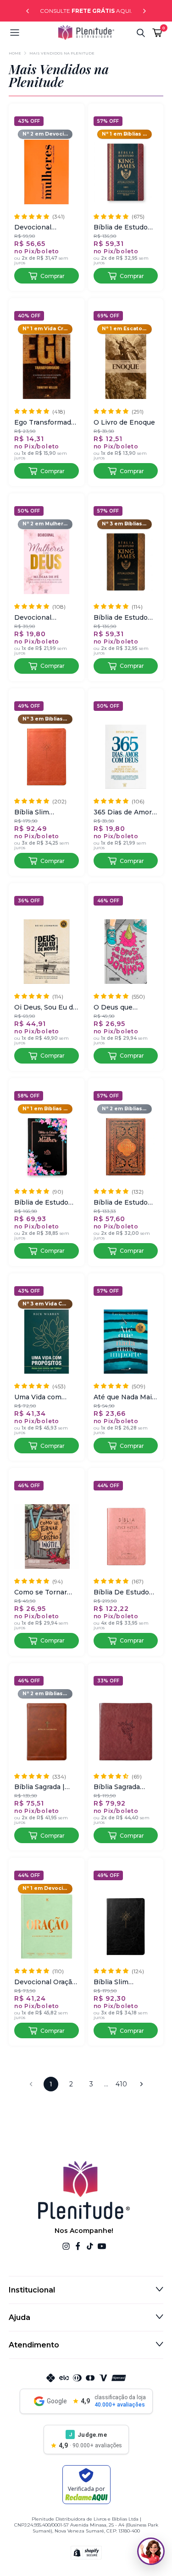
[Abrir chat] (151, 2551)
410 (121, 2084)
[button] (34, 33)
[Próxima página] (141, 2084)
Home (15, 53)
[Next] (144, 11)
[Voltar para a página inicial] (86, 33)
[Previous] (28, 11)
